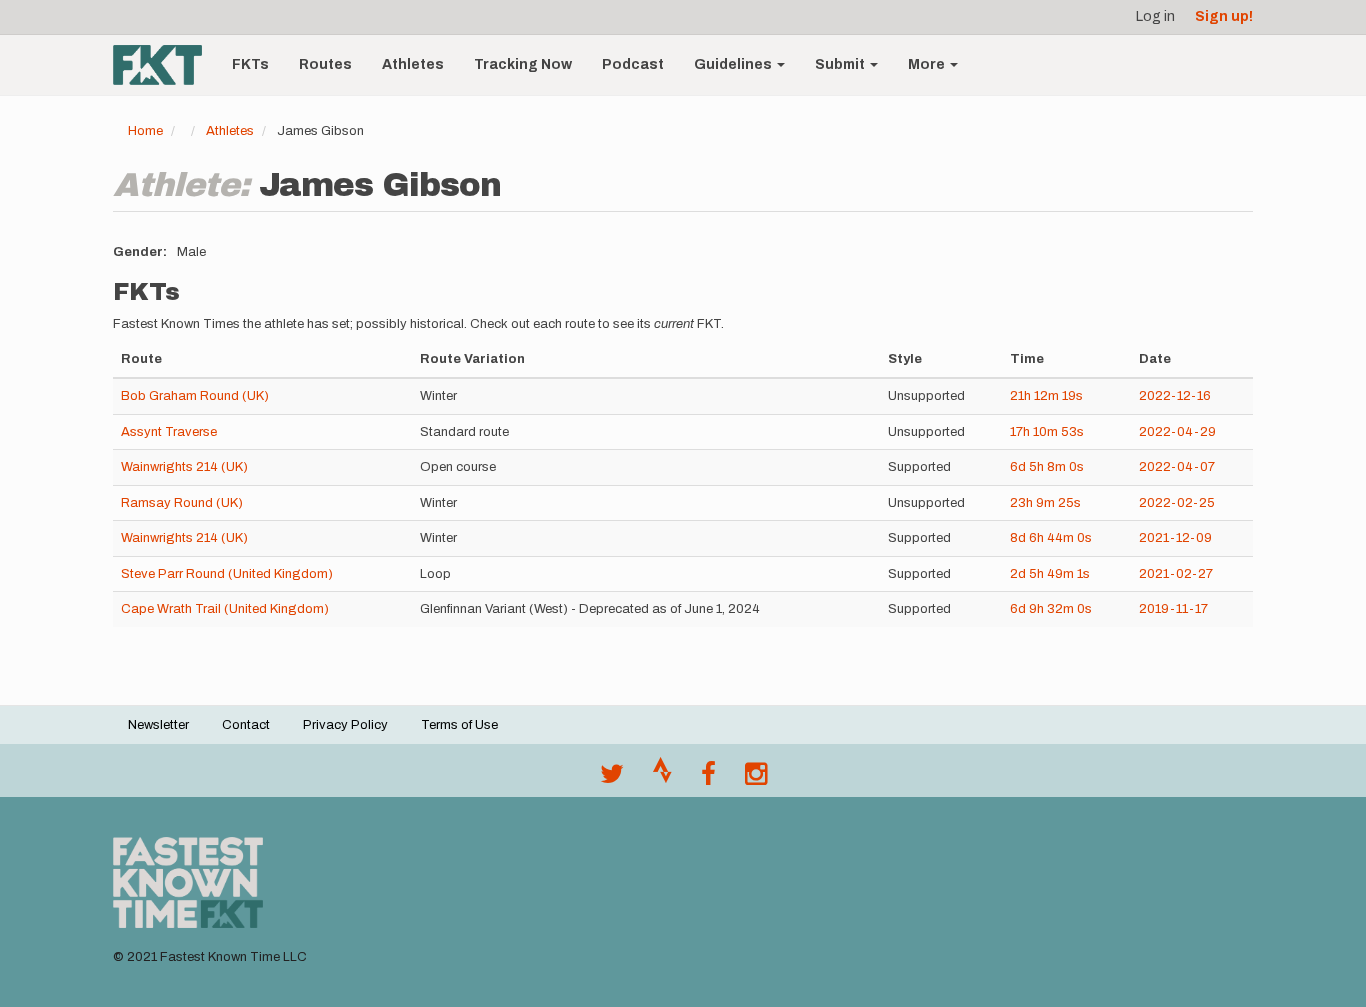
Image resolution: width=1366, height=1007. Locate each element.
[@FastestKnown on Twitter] (612, 779)
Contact (246, 725)
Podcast (633, 64)
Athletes (413, 64)
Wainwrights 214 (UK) (184, 467)
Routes (325, 64)
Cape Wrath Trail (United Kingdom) (225, 609)
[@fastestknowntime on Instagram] (756, 779)
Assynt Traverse (169, 432)
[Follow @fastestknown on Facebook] (708, 779)
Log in (1155, 16)
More (928, 64)
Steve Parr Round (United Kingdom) (227, 574)
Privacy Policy (345, 725)
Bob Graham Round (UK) (195, 396)
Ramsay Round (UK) (182, 503)
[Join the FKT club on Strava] (662, 779)
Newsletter (158, 725)
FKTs (250, 64)
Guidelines (734, 64)
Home (145, 131)
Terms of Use (459, 725)
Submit (841, 64)
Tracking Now (523, 64)
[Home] (165, 65)
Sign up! (1224, 16)
